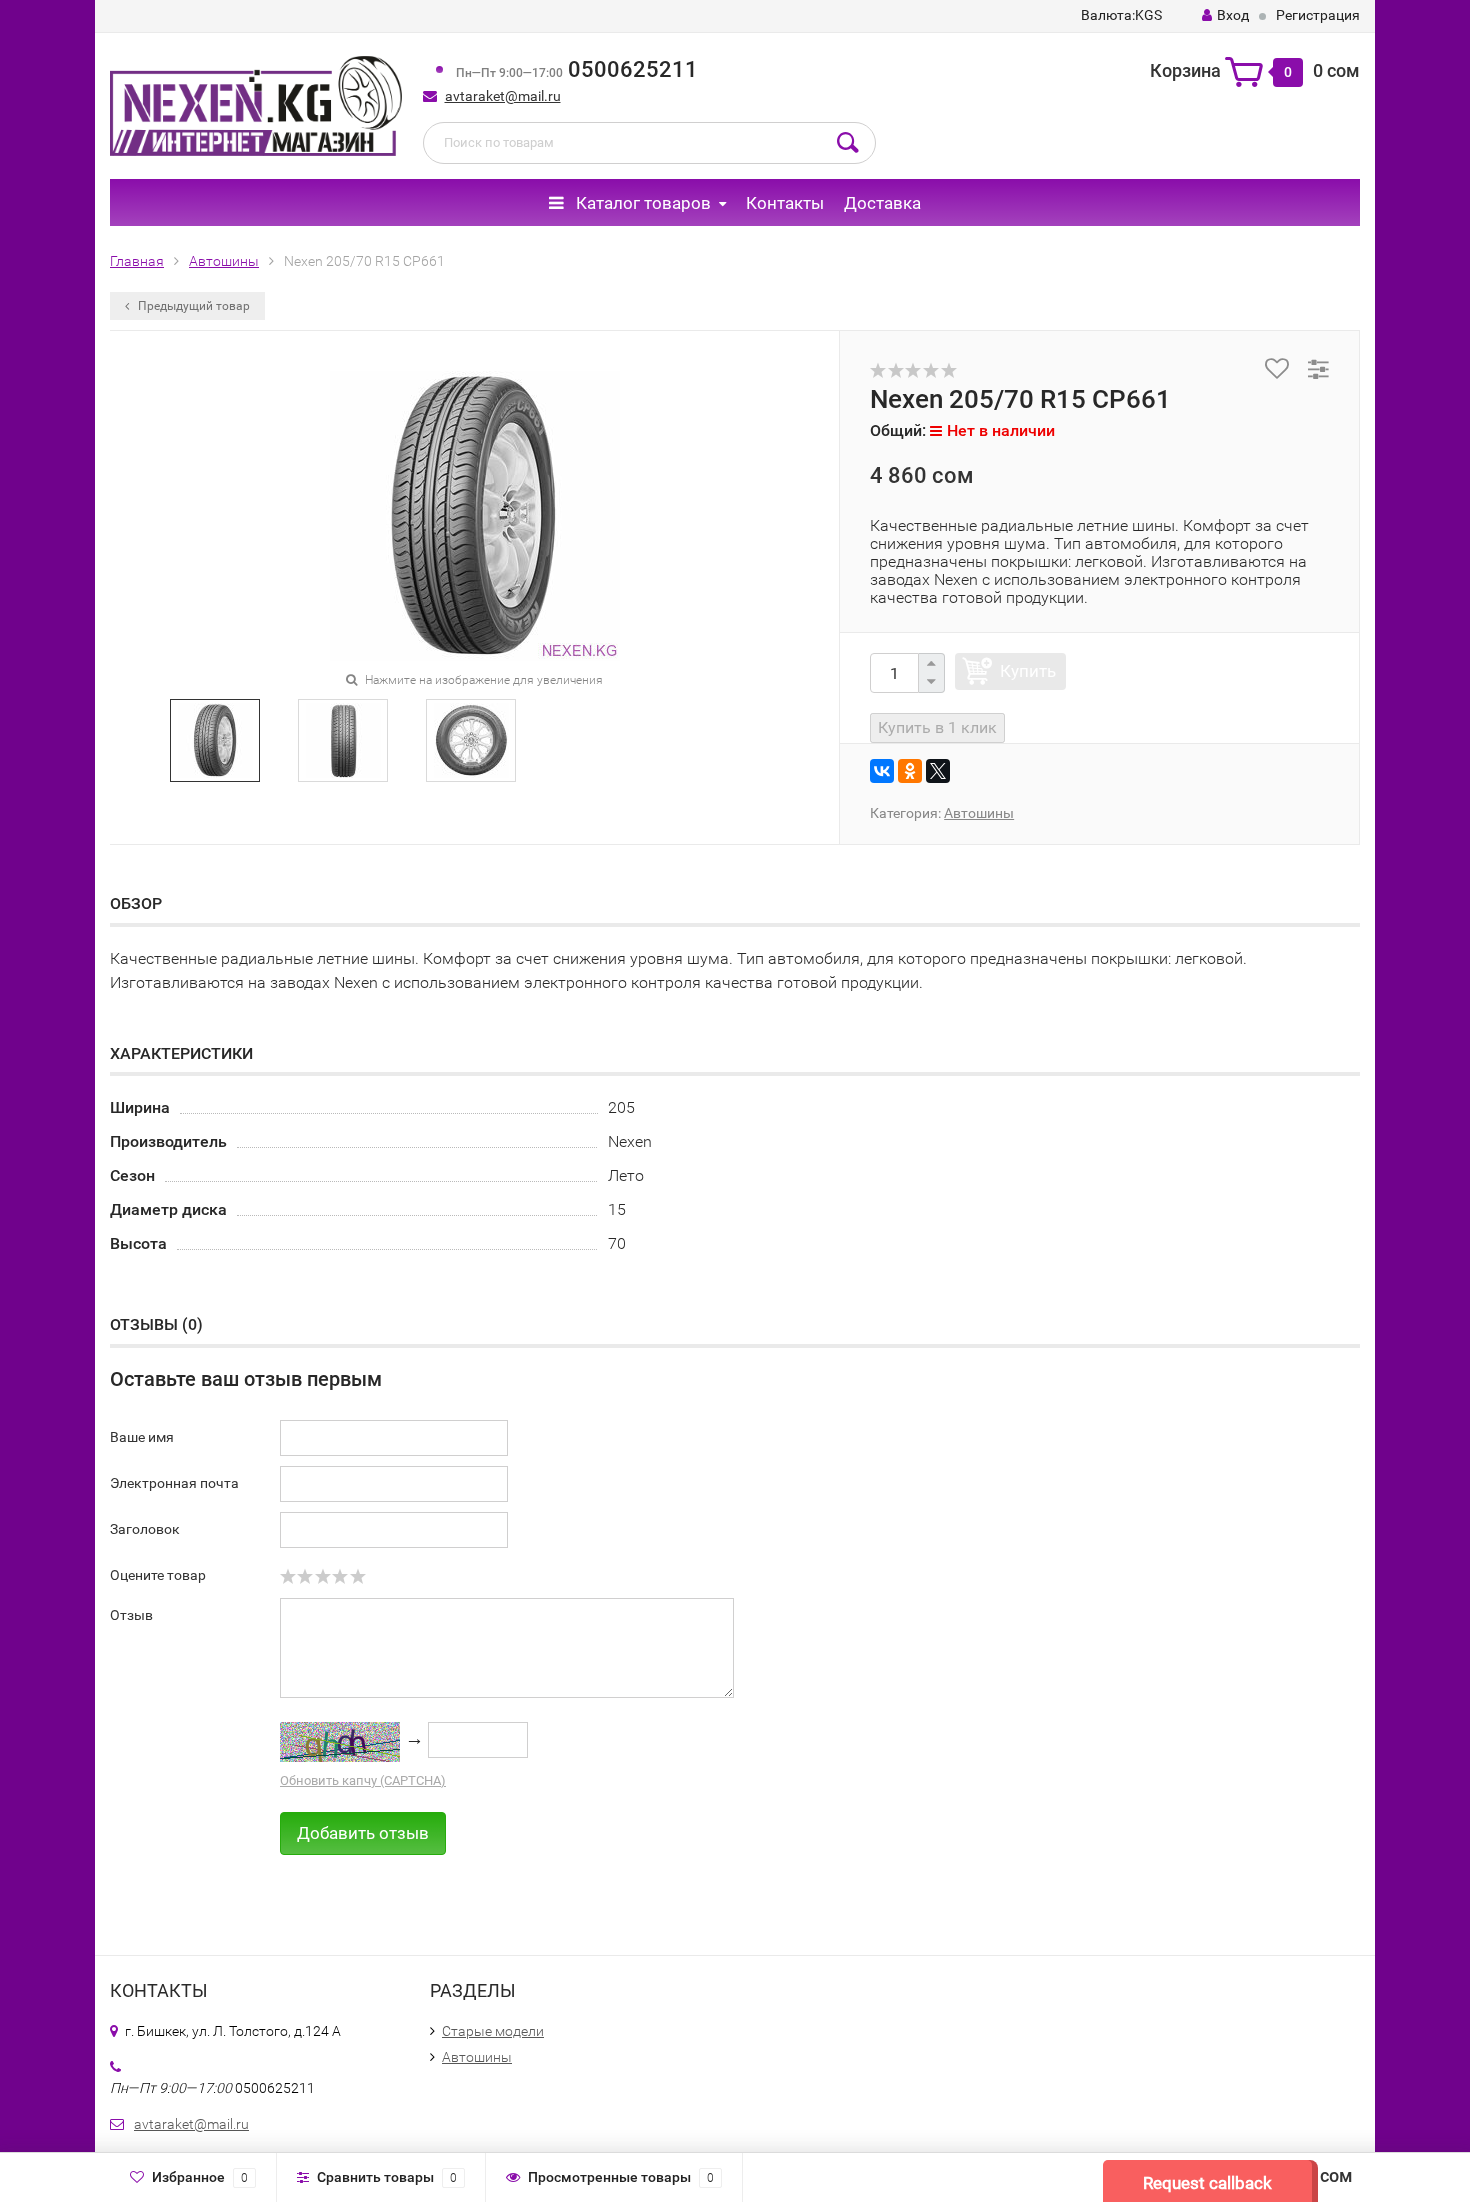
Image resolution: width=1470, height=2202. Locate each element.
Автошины (979, 813)
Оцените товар (158, 1575)
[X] (938, 771)
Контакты (785, 203)
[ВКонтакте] (882, 771)
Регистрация (1318, 15)
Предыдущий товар (192, 306)
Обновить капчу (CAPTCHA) (363, 1780)
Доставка (882, 203)
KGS (1121, 15)
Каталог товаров (641, 203)
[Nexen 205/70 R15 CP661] (215, 738)
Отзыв (131, 1615)
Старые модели (493, 2031)
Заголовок (145, 1529)
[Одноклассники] (910, 771)
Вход (1233, 15)
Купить (1028, 671)
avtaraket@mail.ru (503, 96)
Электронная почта (174, 1483)
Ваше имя (142, 1437)
